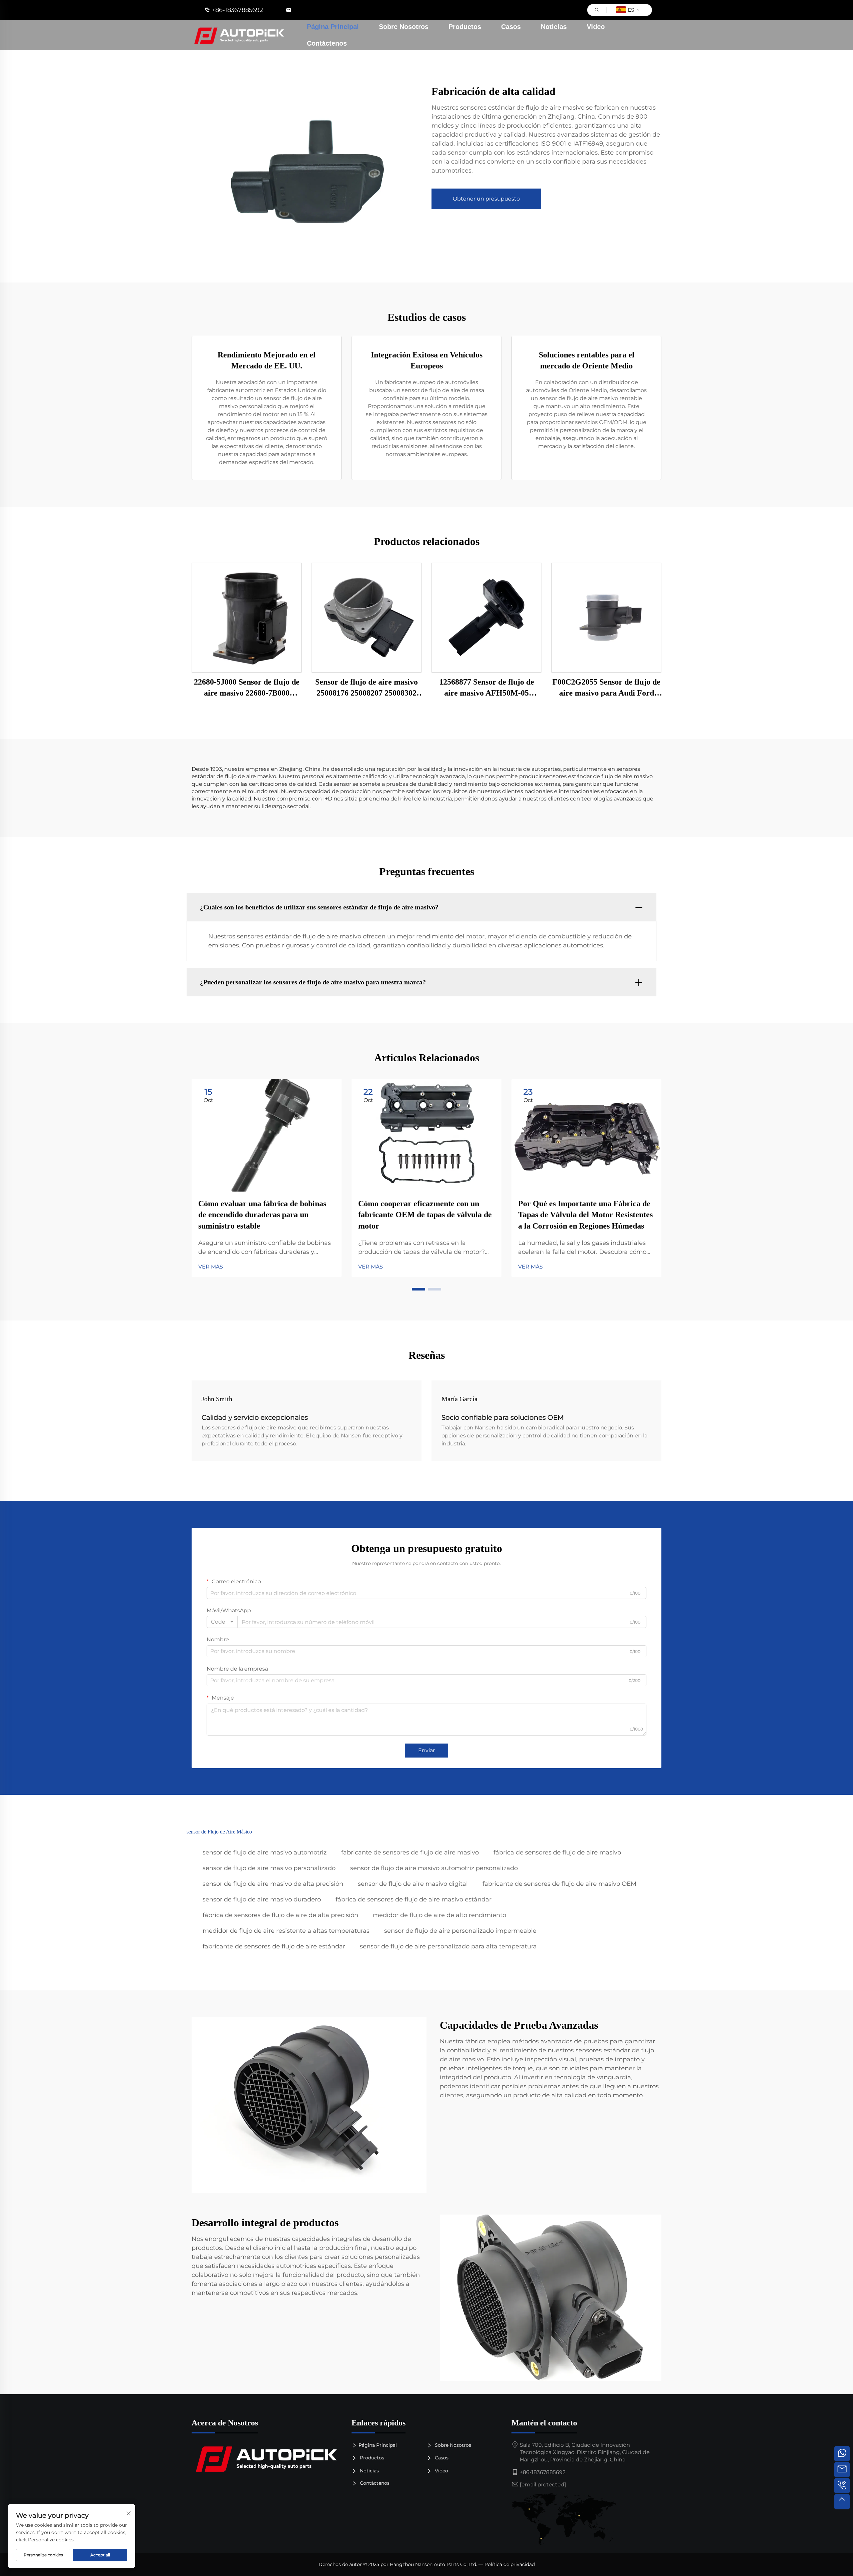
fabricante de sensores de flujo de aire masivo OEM (559, 1884)
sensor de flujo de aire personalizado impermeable (460, 1931)
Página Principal (333, 27)
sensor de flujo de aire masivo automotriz (265, 1852)
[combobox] (222, 1622)
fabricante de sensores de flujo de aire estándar (274, 1946)
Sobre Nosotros (404, 27)
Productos (465, 27)
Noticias (554, 27)
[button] (419, 1289)
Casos (511, 27)
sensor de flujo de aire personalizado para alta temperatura (448, 1946)
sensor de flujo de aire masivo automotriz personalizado (434, 1868)
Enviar (426, 1750)
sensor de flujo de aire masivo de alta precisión (273, 1884)
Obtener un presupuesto (486, 199)
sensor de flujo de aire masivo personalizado (269, 1868)
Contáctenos (327, 43)
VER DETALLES (247, 617)
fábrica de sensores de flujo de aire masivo (557, 1852)
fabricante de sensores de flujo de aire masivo (410, 1852)
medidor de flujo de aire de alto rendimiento (439, 1915)
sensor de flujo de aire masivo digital (413, 1884)
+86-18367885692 (237, 10)
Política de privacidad (510, 2564)
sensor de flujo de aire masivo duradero (262, 1899)
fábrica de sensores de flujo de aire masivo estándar (414, 1899)
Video (596, 27)
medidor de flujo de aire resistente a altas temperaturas (286, 1931)
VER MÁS (211, 1267)
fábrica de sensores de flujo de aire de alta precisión (280, 1915)
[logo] (267, 2458)
